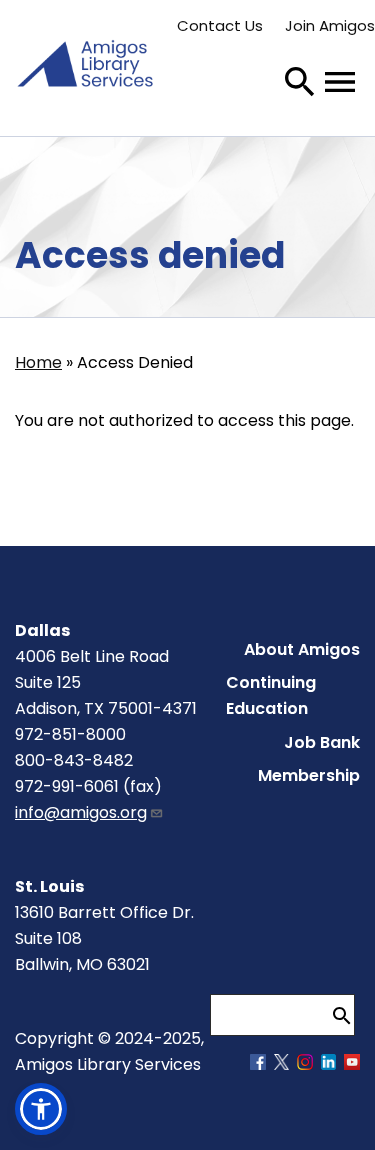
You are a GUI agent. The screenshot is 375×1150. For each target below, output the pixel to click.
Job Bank (322, 742)
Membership (309, 775)
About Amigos (302, 649)
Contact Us (220, 25)
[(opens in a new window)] (258, 1064)
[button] (41, 1109)
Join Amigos (330, 25)
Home (38, 362)
